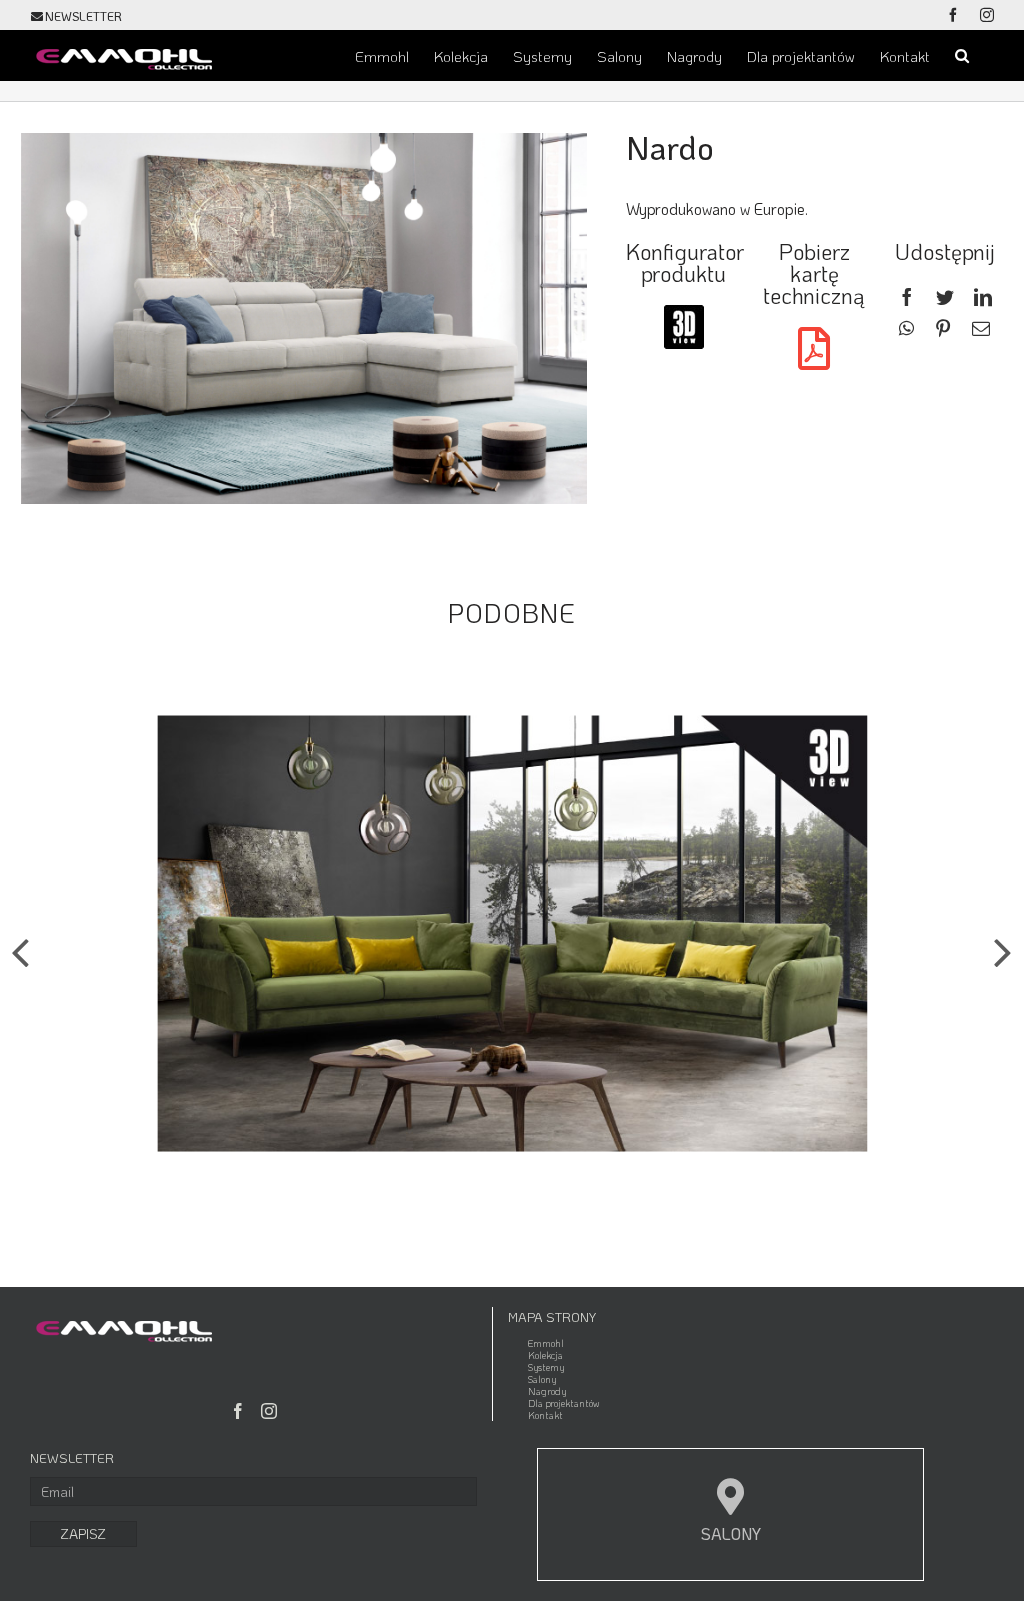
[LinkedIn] (983, 298)
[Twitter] (945, 298)
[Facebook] (907, 298)
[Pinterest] (943, 329)
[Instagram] (269, 1411)
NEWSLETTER (83, 16)
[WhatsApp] (906, 329)
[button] (962, 55)
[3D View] (684, 312)
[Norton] (512, 930)
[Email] (981, 329)
